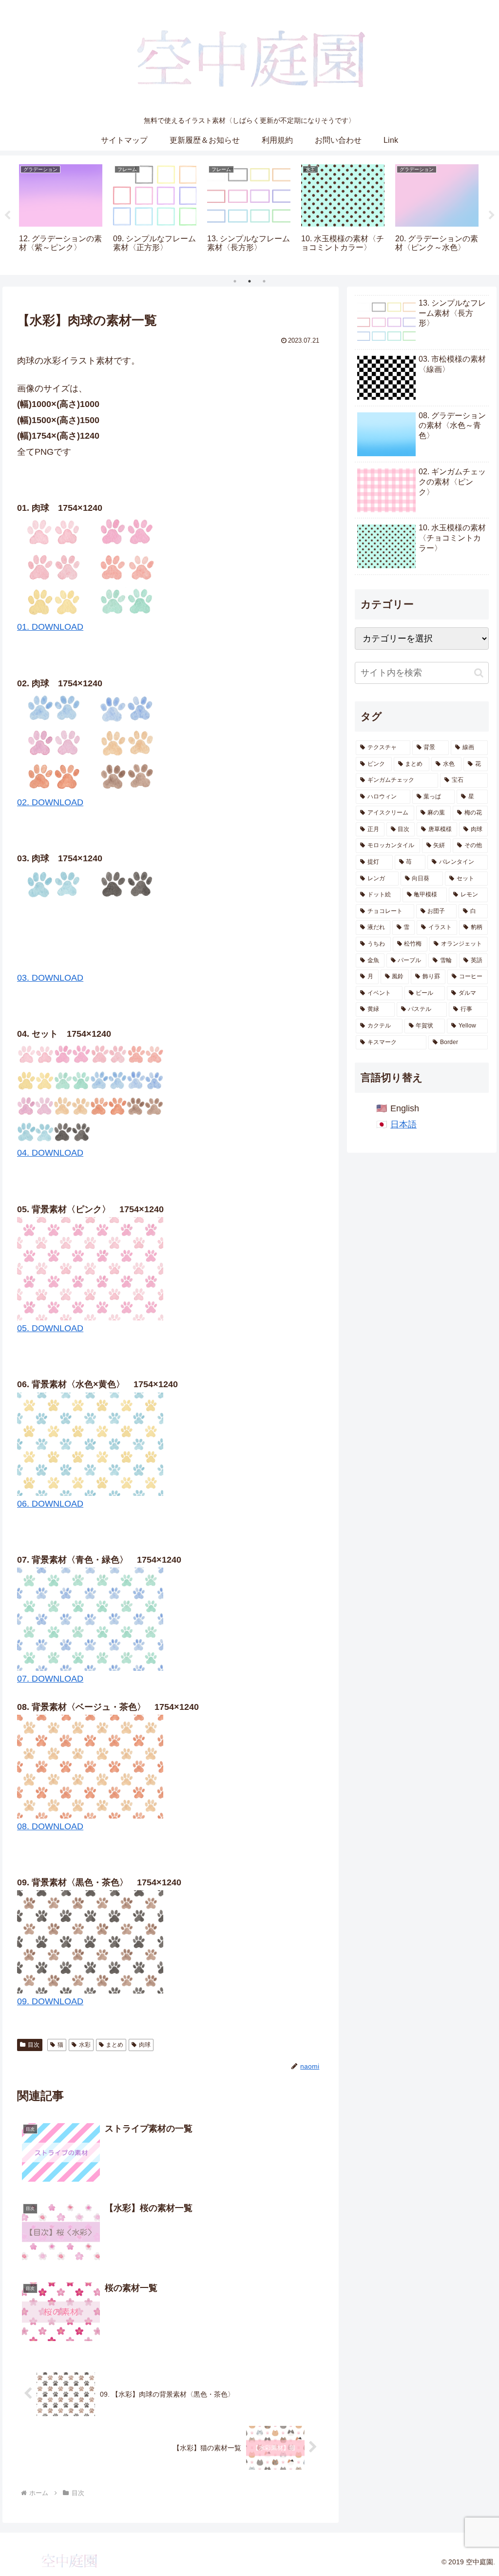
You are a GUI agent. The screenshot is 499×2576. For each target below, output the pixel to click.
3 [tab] (264, 281)
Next (492, 215)
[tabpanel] (61, 214)
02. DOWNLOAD (50, 802)
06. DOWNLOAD (50, 1504)
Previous (7, 215)
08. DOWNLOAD (50, 1826)
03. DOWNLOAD (50, 978)
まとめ (115, 2045)
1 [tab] (235, 281)
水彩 (85, 2045)
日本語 (403, 1124)
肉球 (145, 2045)
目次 (34, 2045)
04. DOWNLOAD (50, 1153)
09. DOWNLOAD (50, 2001)
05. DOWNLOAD (50, 1328)
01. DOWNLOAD (50, 627)
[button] (479, 673)
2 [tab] (249, 281)
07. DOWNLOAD (50, 1679)
